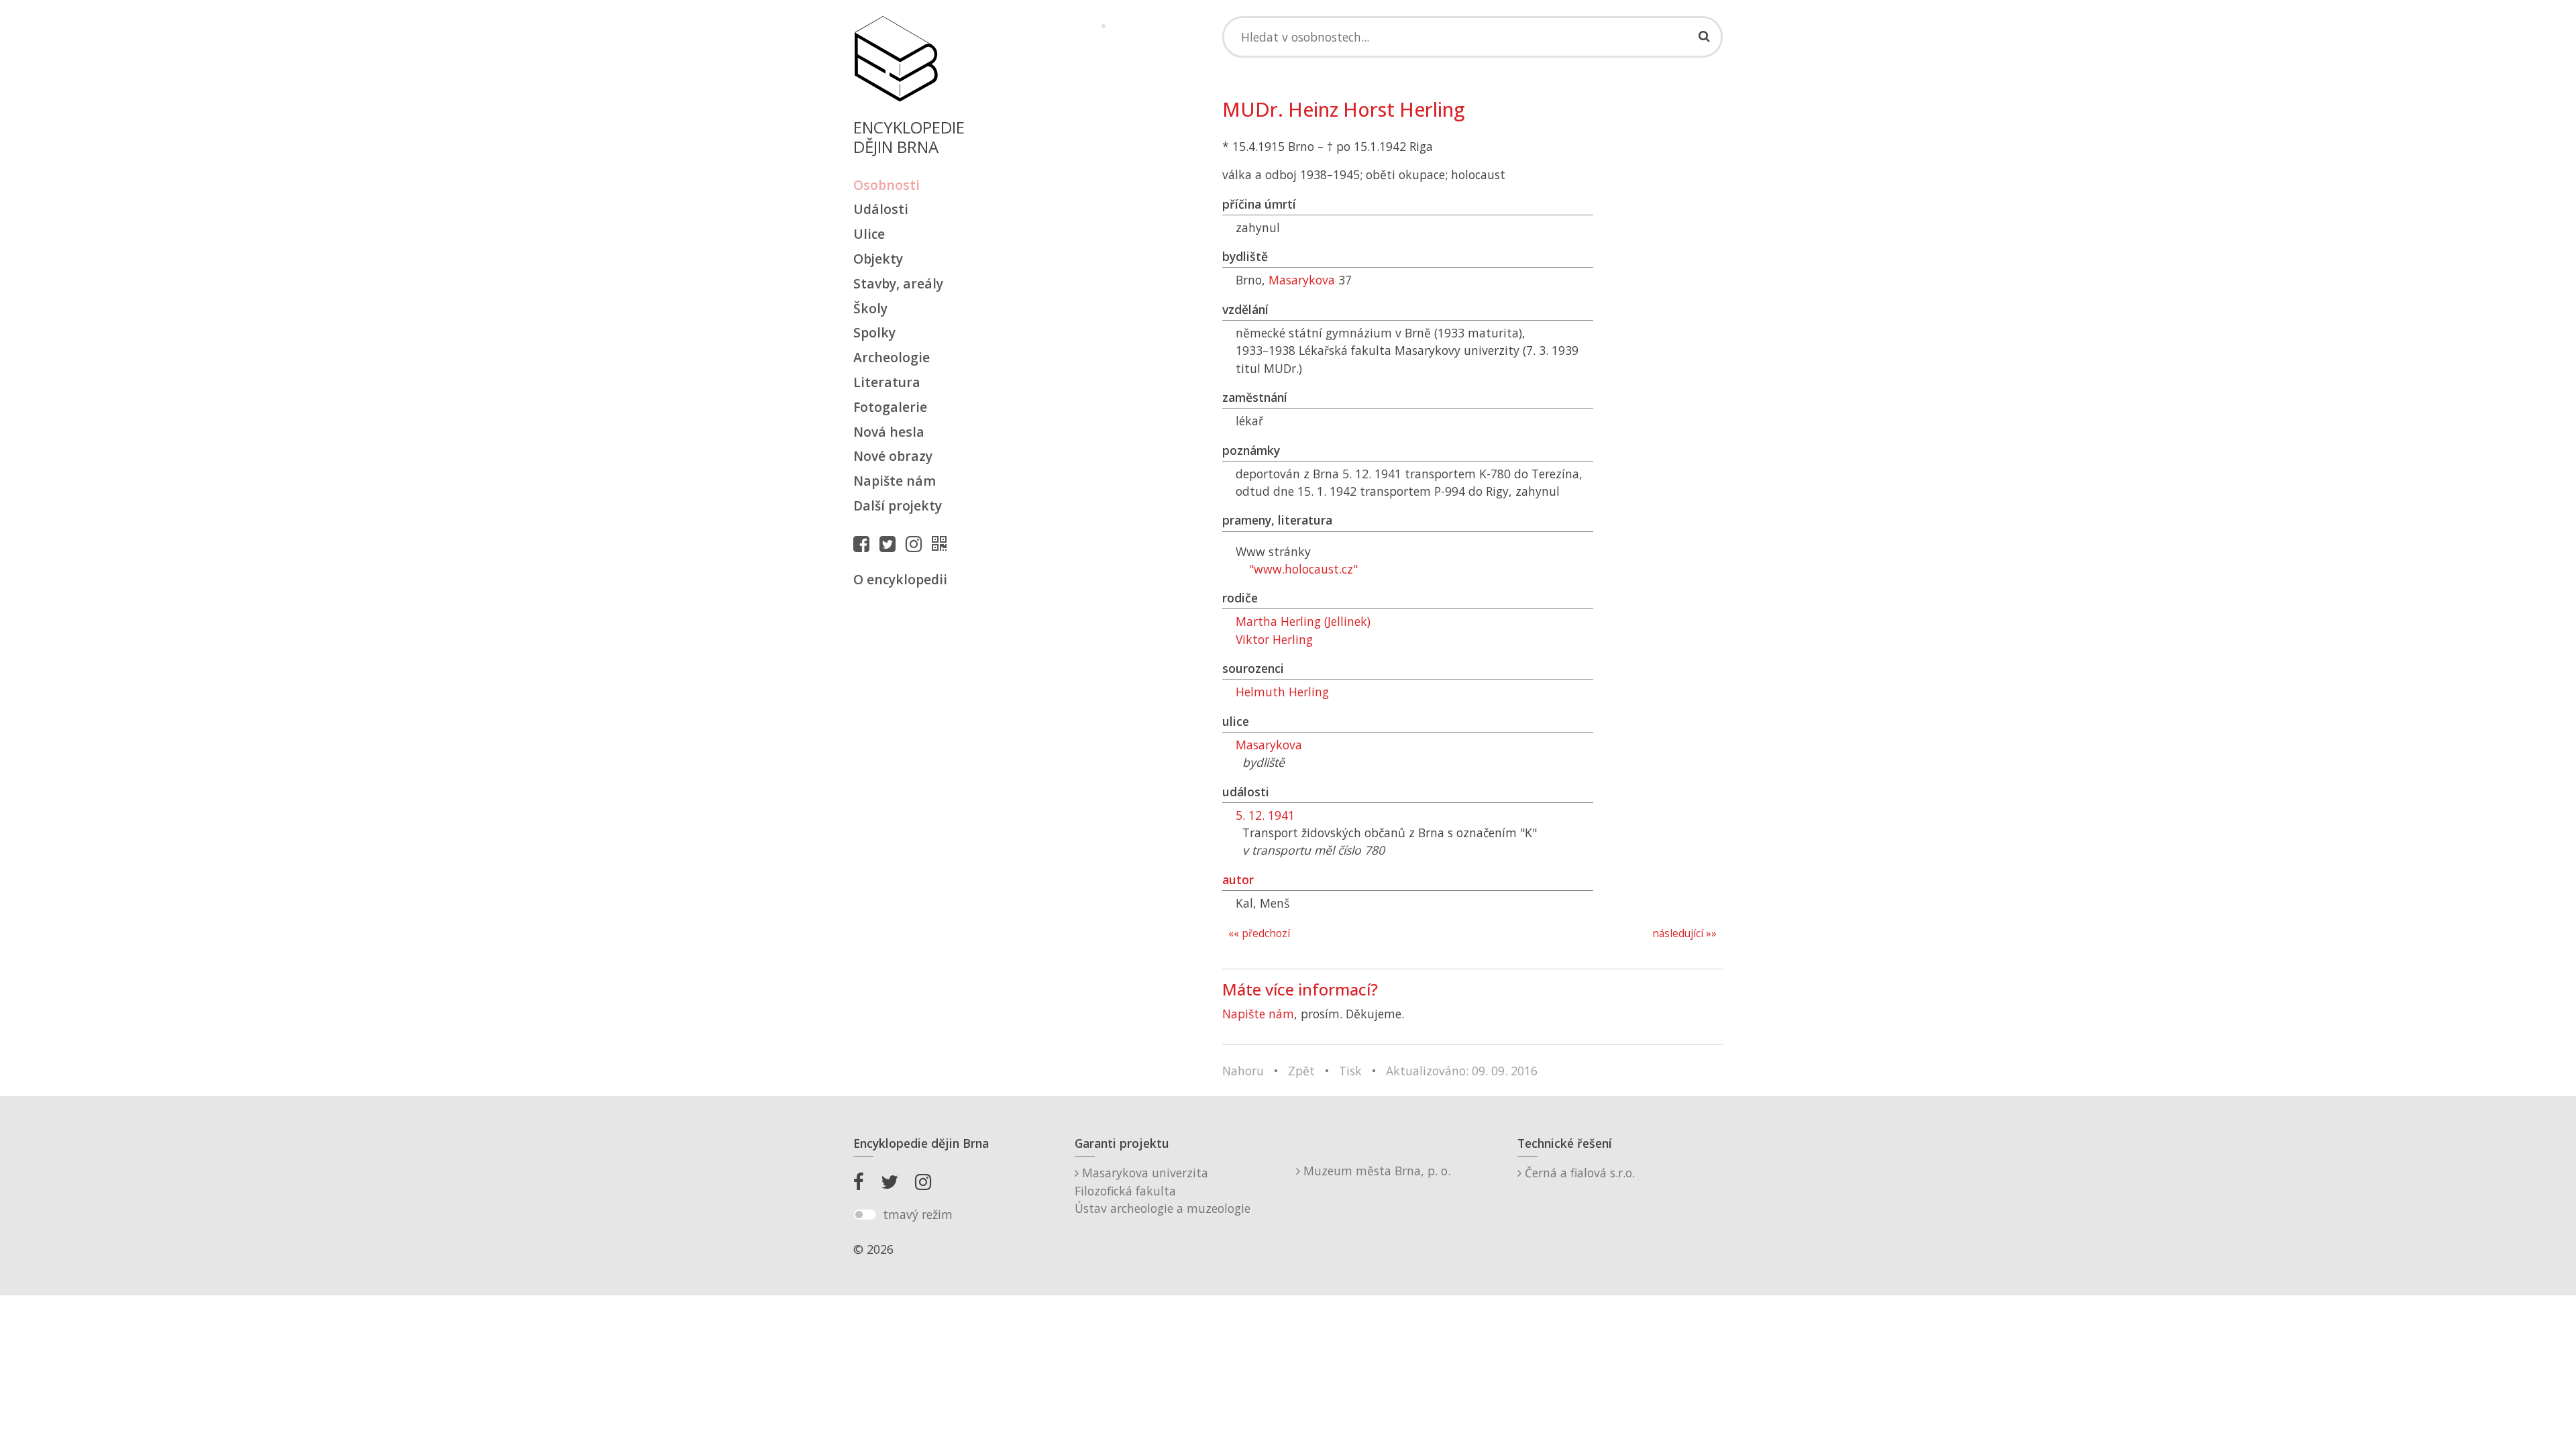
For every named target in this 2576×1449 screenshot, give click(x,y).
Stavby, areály (898, 283)
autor (1238, 879)
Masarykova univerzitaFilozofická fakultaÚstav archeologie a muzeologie (1163, 1190)
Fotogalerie (890, 407)
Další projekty (898, 505)
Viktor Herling (1274, 639)
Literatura (887, 382)
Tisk (1350, 1071)
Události (881, 209)
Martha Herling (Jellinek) (1303, 621)
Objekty (878, 259)
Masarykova (1302, 280)
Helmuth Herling (1282, 692)
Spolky (874, 332)
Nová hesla (889, 432)
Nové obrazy (893, 456)
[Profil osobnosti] (943, 543)
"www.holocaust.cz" (1303, 569)
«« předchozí (1259, 933)
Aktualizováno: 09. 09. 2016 (1462, 1071)
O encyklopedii (900, 579)
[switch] (865, 1215)
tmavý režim (918, 1214)
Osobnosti (887, 185)
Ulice (869, 234)
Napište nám (895, 481)
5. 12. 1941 (1265, 815)
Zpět (1301, 1071)
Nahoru (1243, 1071)
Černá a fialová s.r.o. (1578, 1173)
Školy (870, 308)
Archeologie (892, 357)
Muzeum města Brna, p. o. (1375, 1171)
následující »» (1684, 933)
